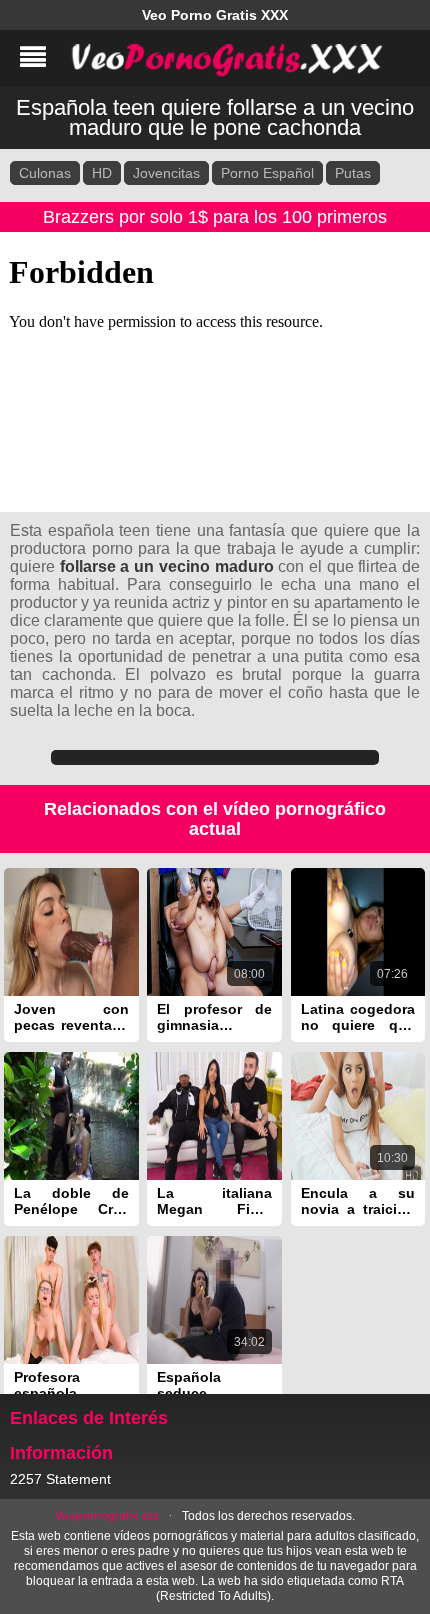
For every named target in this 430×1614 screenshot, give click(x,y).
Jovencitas (166, 173)
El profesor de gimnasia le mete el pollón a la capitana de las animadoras (214, 1017)
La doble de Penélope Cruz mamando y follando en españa (71, 1201)
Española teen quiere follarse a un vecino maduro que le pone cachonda (215, 117)
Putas (353, 173)
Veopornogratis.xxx (107, 1516)
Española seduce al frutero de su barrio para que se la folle (214, 1385)
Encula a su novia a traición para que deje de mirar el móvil (358, 1201)
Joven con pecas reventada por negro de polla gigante (71, 1017)
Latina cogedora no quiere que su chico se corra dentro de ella (358, 1017)
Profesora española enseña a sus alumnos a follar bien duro (71, 1385)
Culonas (45, 173)
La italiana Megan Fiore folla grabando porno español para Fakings (214, 1201)
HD (102, 173)
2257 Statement (60, 1479)
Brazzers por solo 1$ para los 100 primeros (215, 217)
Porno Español (267, 173)
